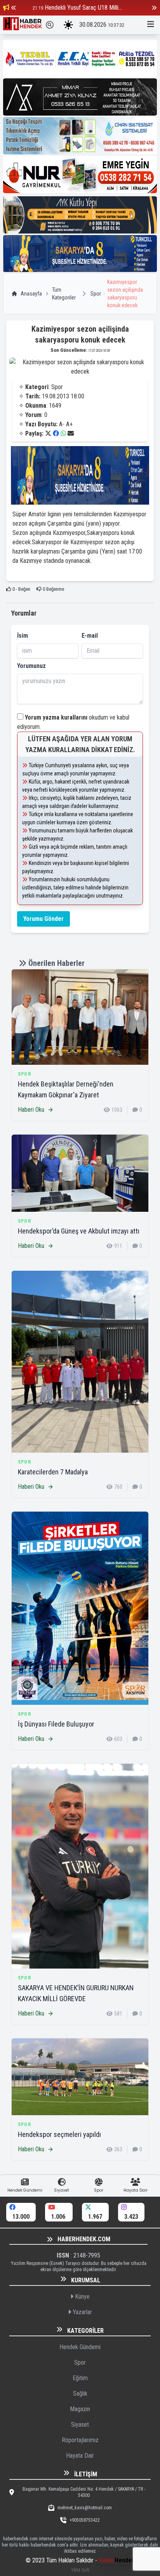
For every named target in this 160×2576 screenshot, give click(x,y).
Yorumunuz (31, 666)
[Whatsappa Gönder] (63, 433)
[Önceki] (14, 8)
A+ (69, 424)
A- (62, 424)
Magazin (80, 2409)
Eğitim (80, 2378)
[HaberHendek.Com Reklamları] (80, 58)
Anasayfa (31, 294)
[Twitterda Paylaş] (48, 433)
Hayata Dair (80, 2456)
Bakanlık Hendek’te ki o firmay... (83, 8)
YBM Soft (80, 2570)
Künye (82, 2297)
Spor (96, 294)
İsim (23, 636)
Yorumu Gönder (43, 919)
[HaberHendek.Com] (23, 25)
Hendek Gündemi (80, 2347)
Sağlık (80, 2393)
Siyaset (80, 2425)
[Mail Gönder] (71, 433)
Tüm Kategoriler (64, 294)
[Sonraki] (154, 8)
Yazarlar (82, 2312)
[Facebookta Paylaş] (56, 433)
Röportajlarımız (80, 2440)
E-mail (90, 636)
